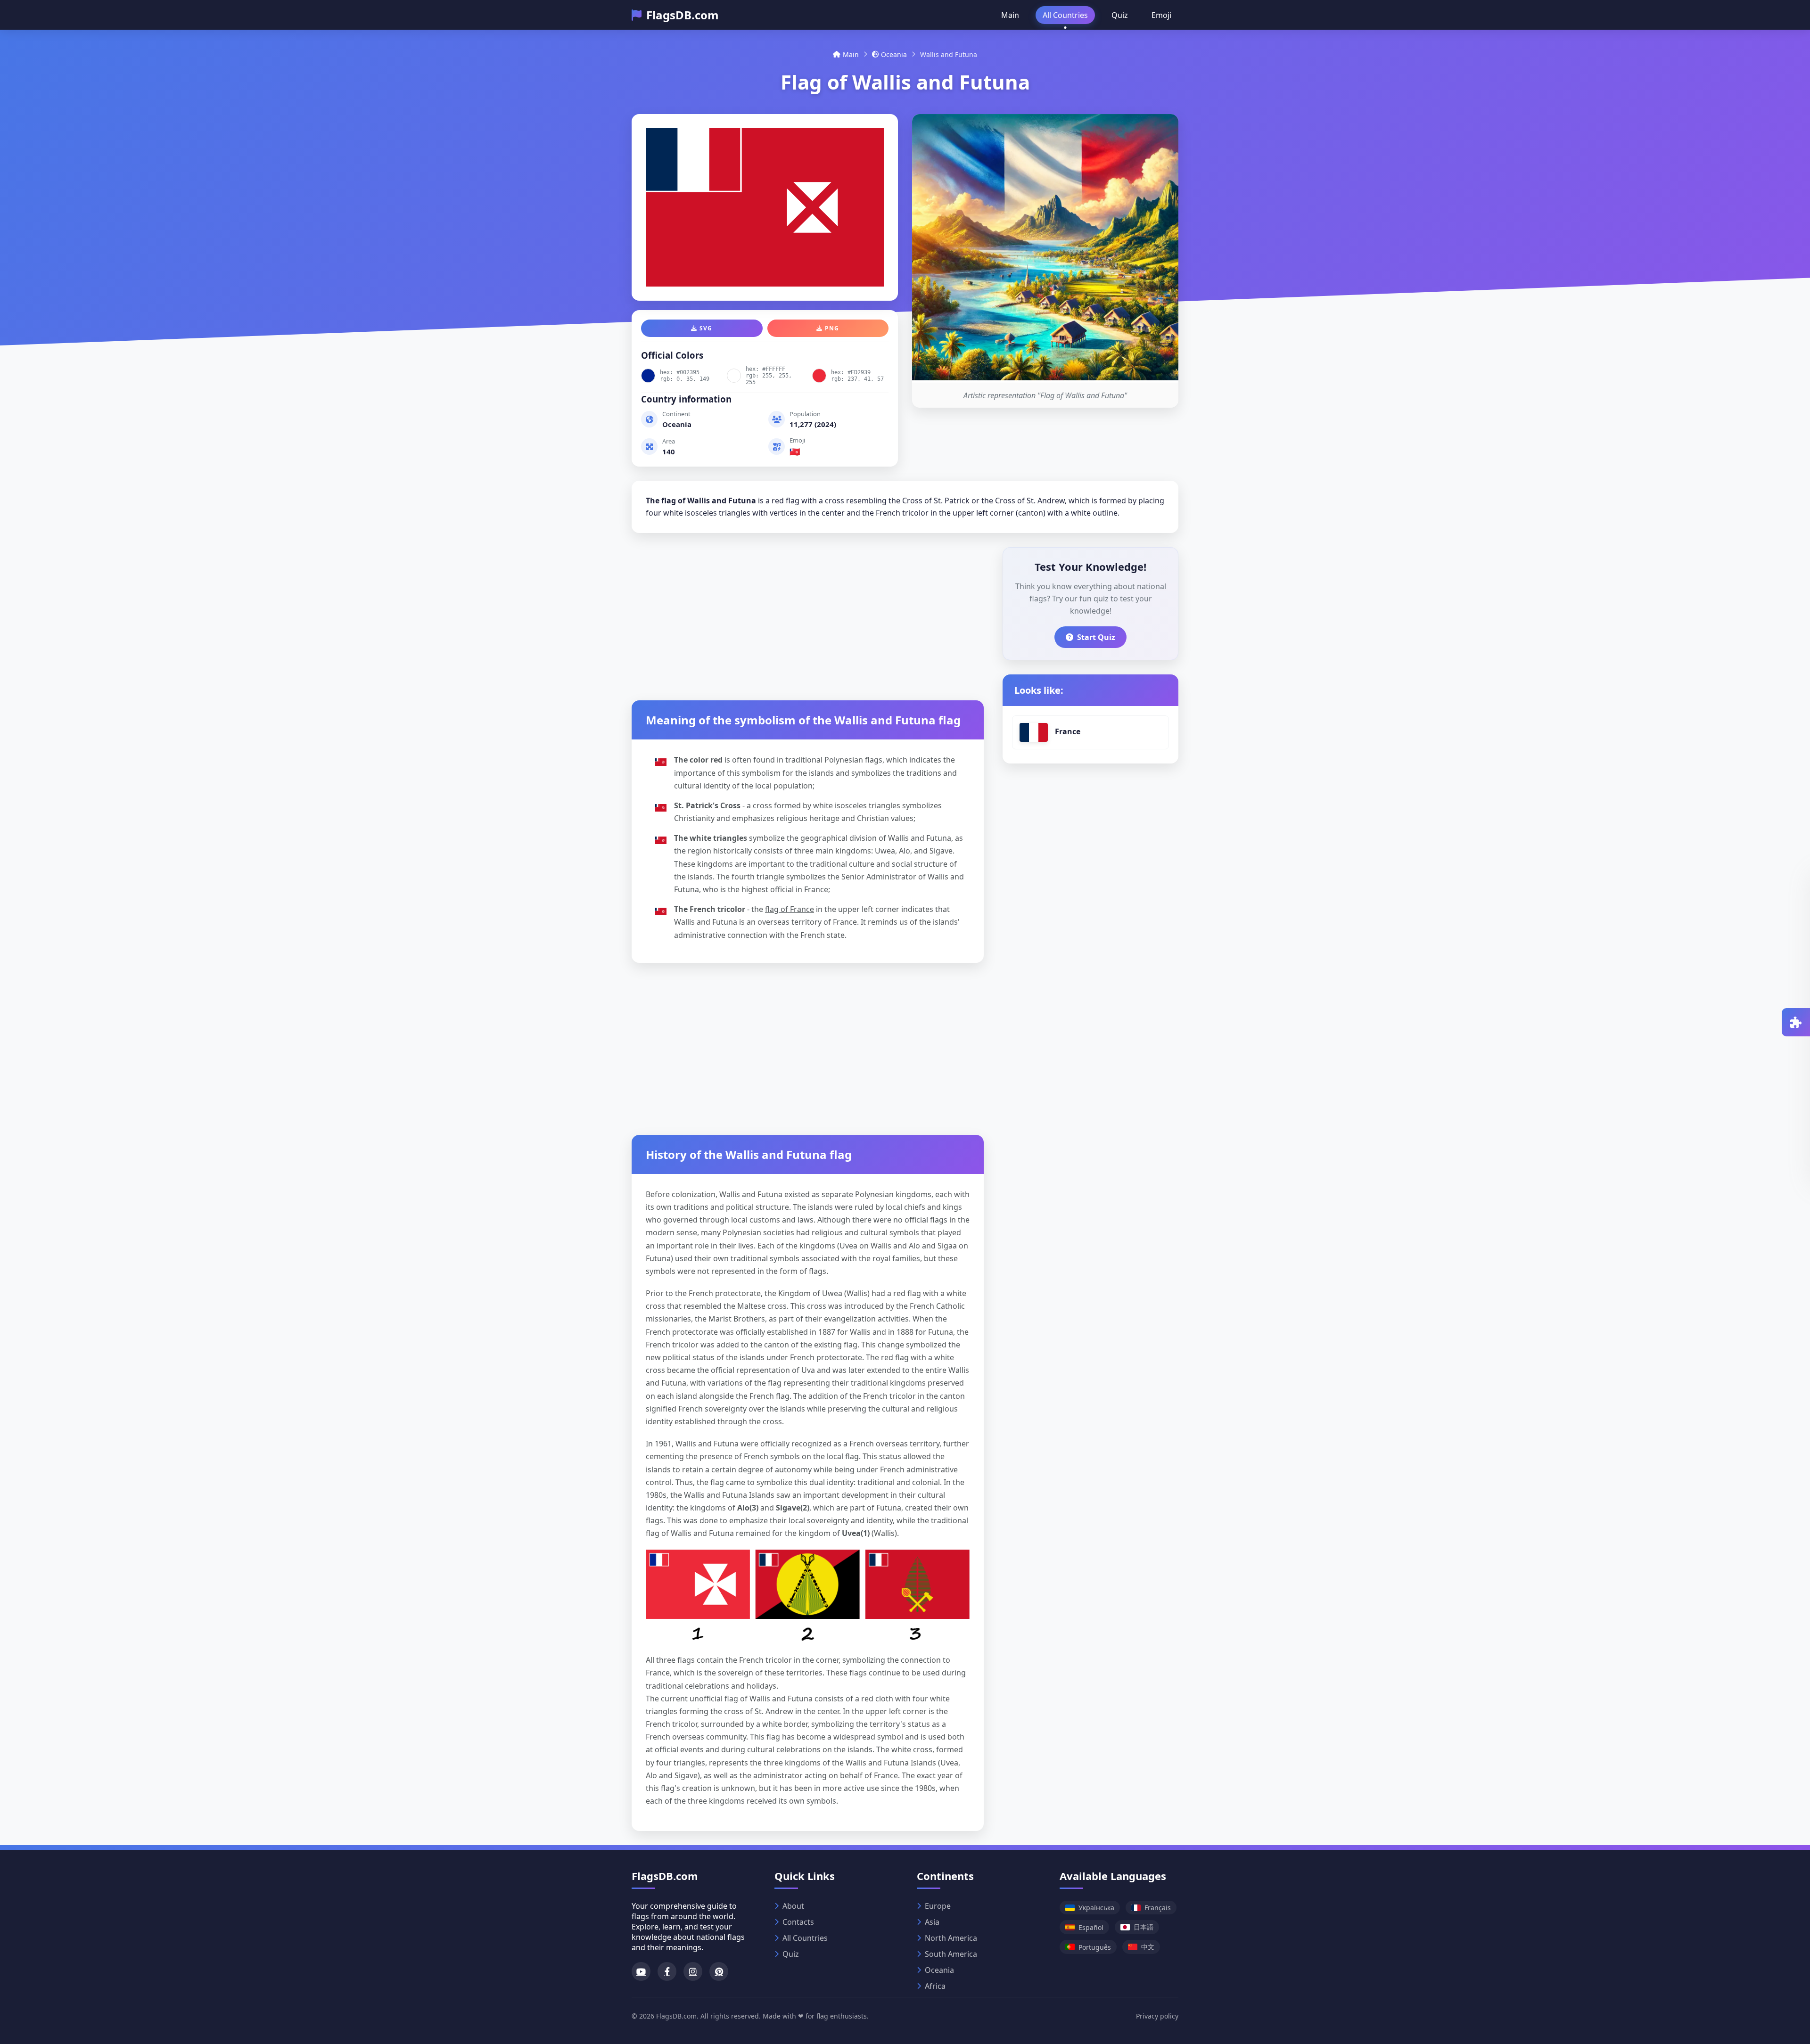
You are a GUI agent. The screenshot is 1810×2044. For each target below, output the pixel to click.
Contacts (798, 1922)
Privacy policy (1157, 2016)
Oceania (894, 54)
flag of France (790, 909)
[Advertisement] (808, 613)
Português (1095, 1947)
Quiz (1120, 15)
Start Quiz (1096, 637)
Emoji (1161, 15)
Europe (938, 1906)
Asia (932, 1922)
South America (951, 1954)
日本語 (1144, 1927)
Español (1091, 1927)
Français (1158, 1908)
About (793, 1906)
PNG (832, 328)
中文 (1148, 1947)
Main (1010, 15)
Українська (1096, 1908)
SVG (706, 328)
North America (951, 1938)
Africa (935, 1986)
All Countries (1065, 15)
